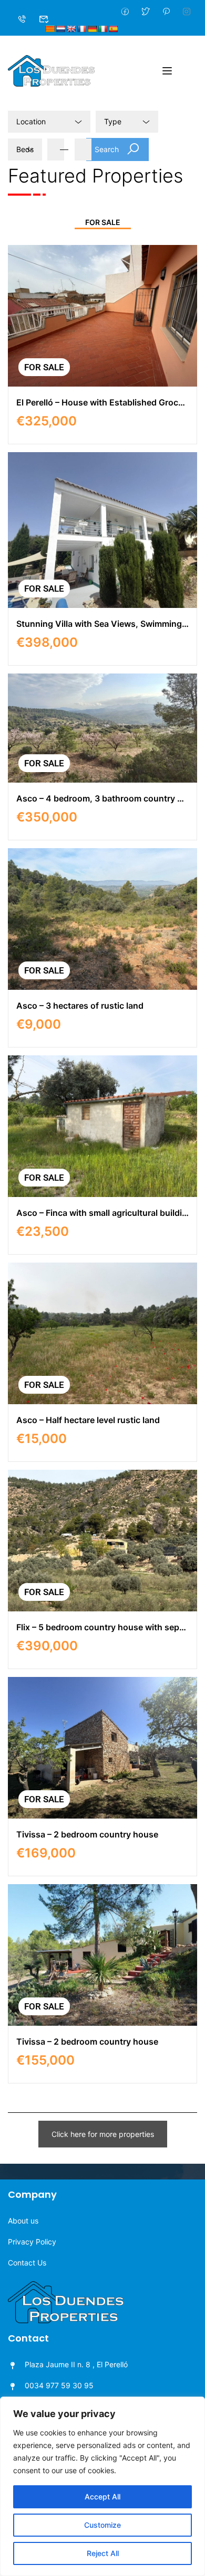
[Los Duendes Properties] (51, 70)
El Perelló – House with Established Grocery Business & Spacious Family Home (102, 402)
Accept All (102, 2497)
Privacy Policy (32, 2242)
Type (113, 121)
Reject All (103, 2553)
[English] (71, 29)
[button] (103, 2134)
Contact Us (27, 2263)
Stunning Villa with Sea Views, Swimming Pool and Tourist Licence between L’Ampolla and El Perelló (102, 624)
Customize (102, 2525)
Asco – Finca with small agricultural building (102, 1213)
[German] (92, 29)
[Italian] (102, 29)
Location (31, 121)
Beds (25, 149)
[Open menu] (168, 71)
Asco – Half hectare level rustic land (88, 1420)
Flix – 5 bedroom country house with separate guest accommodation (102, 1627)
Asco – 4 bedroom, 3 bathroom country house (102, 798)
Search (107, 149)
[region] (102, 2486)
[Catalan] (50, 29)
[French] (81, 29)
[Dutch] (60, 29)
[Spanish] (113, 29)
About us (23, 2221)
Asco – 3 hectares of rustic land (80, 1006)
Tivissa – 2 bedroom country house (87, 1834)
